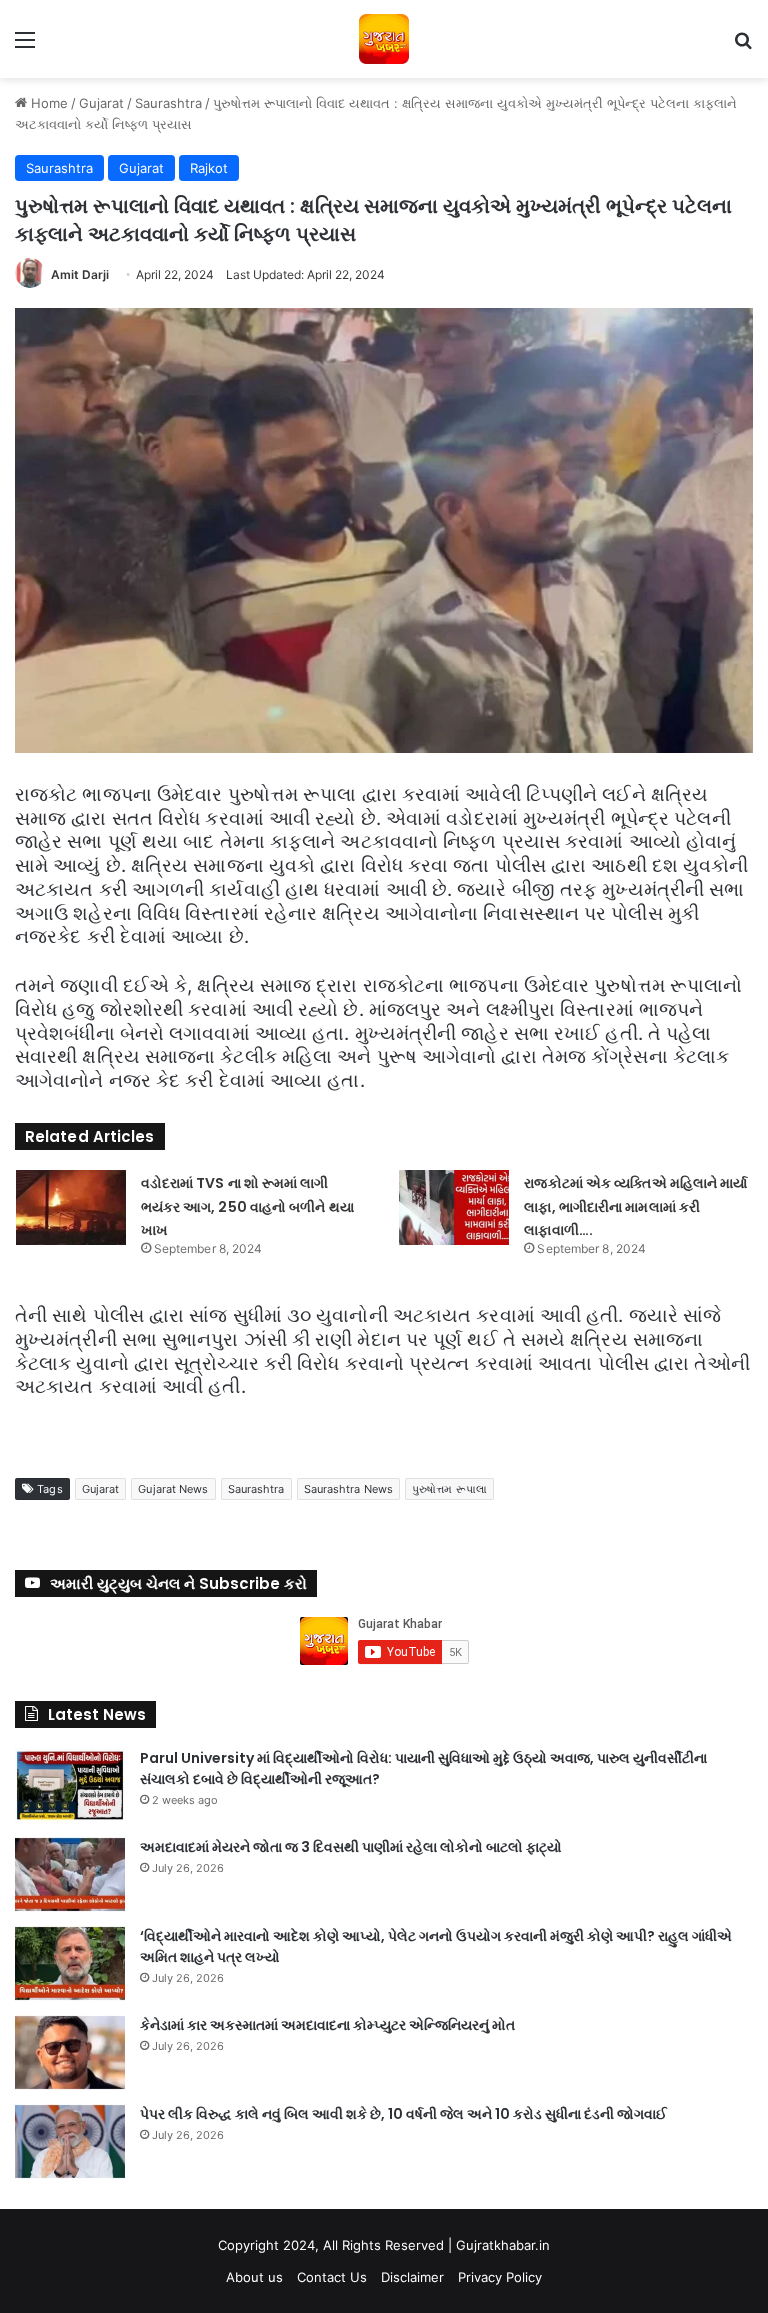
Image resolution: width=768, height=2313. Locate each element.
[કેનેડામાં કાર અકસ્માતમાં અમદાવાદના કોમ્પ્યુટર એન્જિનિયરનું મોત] (70, 2052)
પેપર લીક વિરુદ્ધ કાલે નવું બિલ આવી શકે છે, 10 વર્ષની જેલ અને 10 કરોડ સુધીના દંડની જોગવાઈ (403, 2114)
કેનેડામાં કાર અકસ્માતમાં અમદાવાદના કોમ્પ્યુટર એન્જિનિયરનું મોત (327, 2025)
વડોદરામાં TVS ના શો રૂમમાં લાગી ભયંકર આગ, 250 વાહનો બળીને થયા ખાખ (247, 1207)
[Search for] (743, 46)
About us (254, 2277)
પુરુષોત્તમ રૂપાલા (449, 1489)
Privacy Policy (500, 2277)
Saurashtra (168, 103)
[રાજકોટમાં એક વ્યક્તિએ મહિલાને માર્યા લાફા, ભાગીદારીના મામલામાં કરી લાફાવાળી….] (454, 1207)
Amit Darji (80, 274)
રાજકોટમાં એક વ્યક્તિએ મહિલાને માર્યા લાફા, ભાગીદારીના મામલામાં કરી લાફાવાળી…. (635, 1207)
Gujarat (101, 103)
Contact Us (332, 2277)
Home (47, 103)
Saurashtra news (349, 1489)
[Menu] (25, 46)
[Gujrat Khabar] (384, 39)
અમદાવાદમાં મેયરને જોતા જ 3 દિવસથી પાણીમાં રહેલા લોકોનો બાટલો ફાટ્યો (351, 1847)
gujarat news (173, 1489)
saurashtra (256, 1489)
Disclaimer (412, 2277)
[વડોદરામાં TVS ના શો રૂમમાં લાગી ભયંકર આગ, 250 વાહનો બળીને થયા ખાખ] (71, 1207)
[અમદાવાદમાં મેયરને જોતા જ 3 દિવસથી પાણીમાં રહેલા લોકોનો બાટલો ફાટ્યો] (70, 1874)
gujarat (101, 1489)
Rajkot (209, 168)
